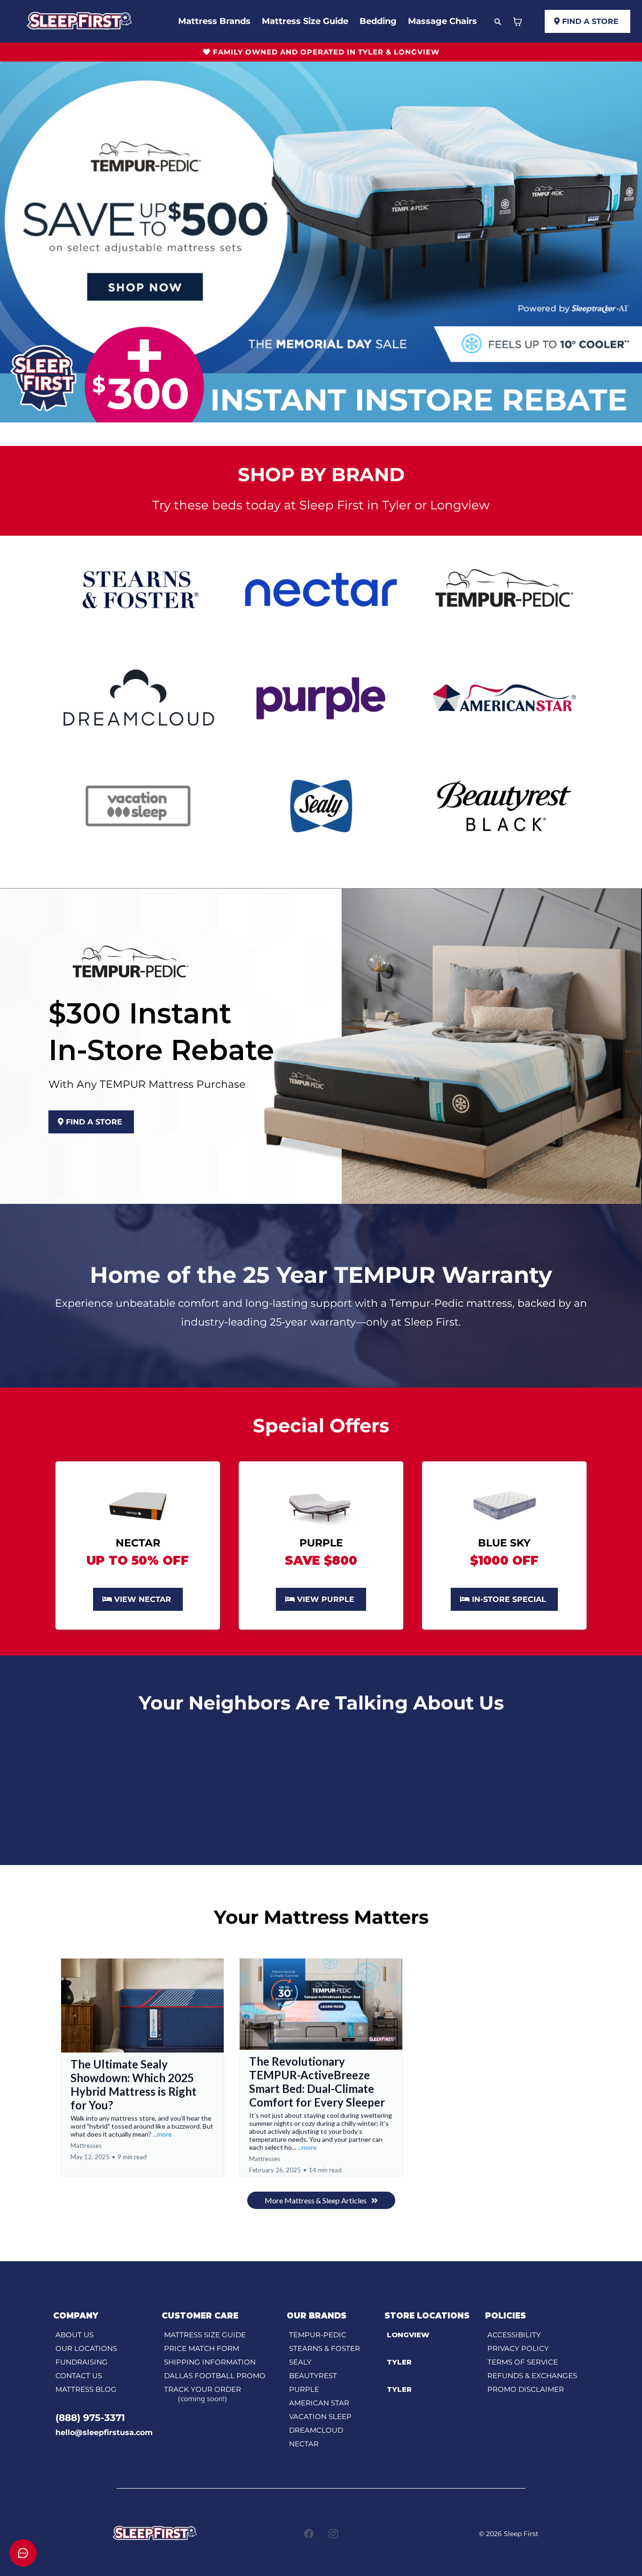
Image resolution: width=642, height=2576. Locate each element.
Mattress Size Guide (305, 21)
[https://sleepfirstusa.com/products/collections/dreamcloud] (138, 697)
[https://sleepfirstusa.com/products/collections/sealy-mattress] (321, 805)
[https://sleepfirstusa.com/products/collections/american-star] (504, 697)
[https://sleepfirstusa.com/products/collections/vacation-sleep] (138, 805)
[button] (142, 2068)
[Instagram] (333, 2534)
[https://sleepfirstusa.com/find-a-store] (504, 1505)
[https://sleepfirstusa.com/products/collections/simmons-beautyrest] (504, 805)
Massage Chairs (442, 21)
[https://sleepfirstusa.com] (80, 21)
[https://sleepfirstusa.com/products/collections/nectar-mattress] (321, 589)
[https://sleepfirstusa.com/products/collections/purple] (321, 697)
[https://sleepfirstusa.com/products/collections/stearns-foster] (138, 589)
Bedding (378, 21)
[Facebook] (309, 2534)
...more (162, 2134)
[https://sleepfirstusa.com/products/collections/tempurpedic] (504, 589)
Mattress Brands (214, 21)
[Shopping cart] (517, 22)
